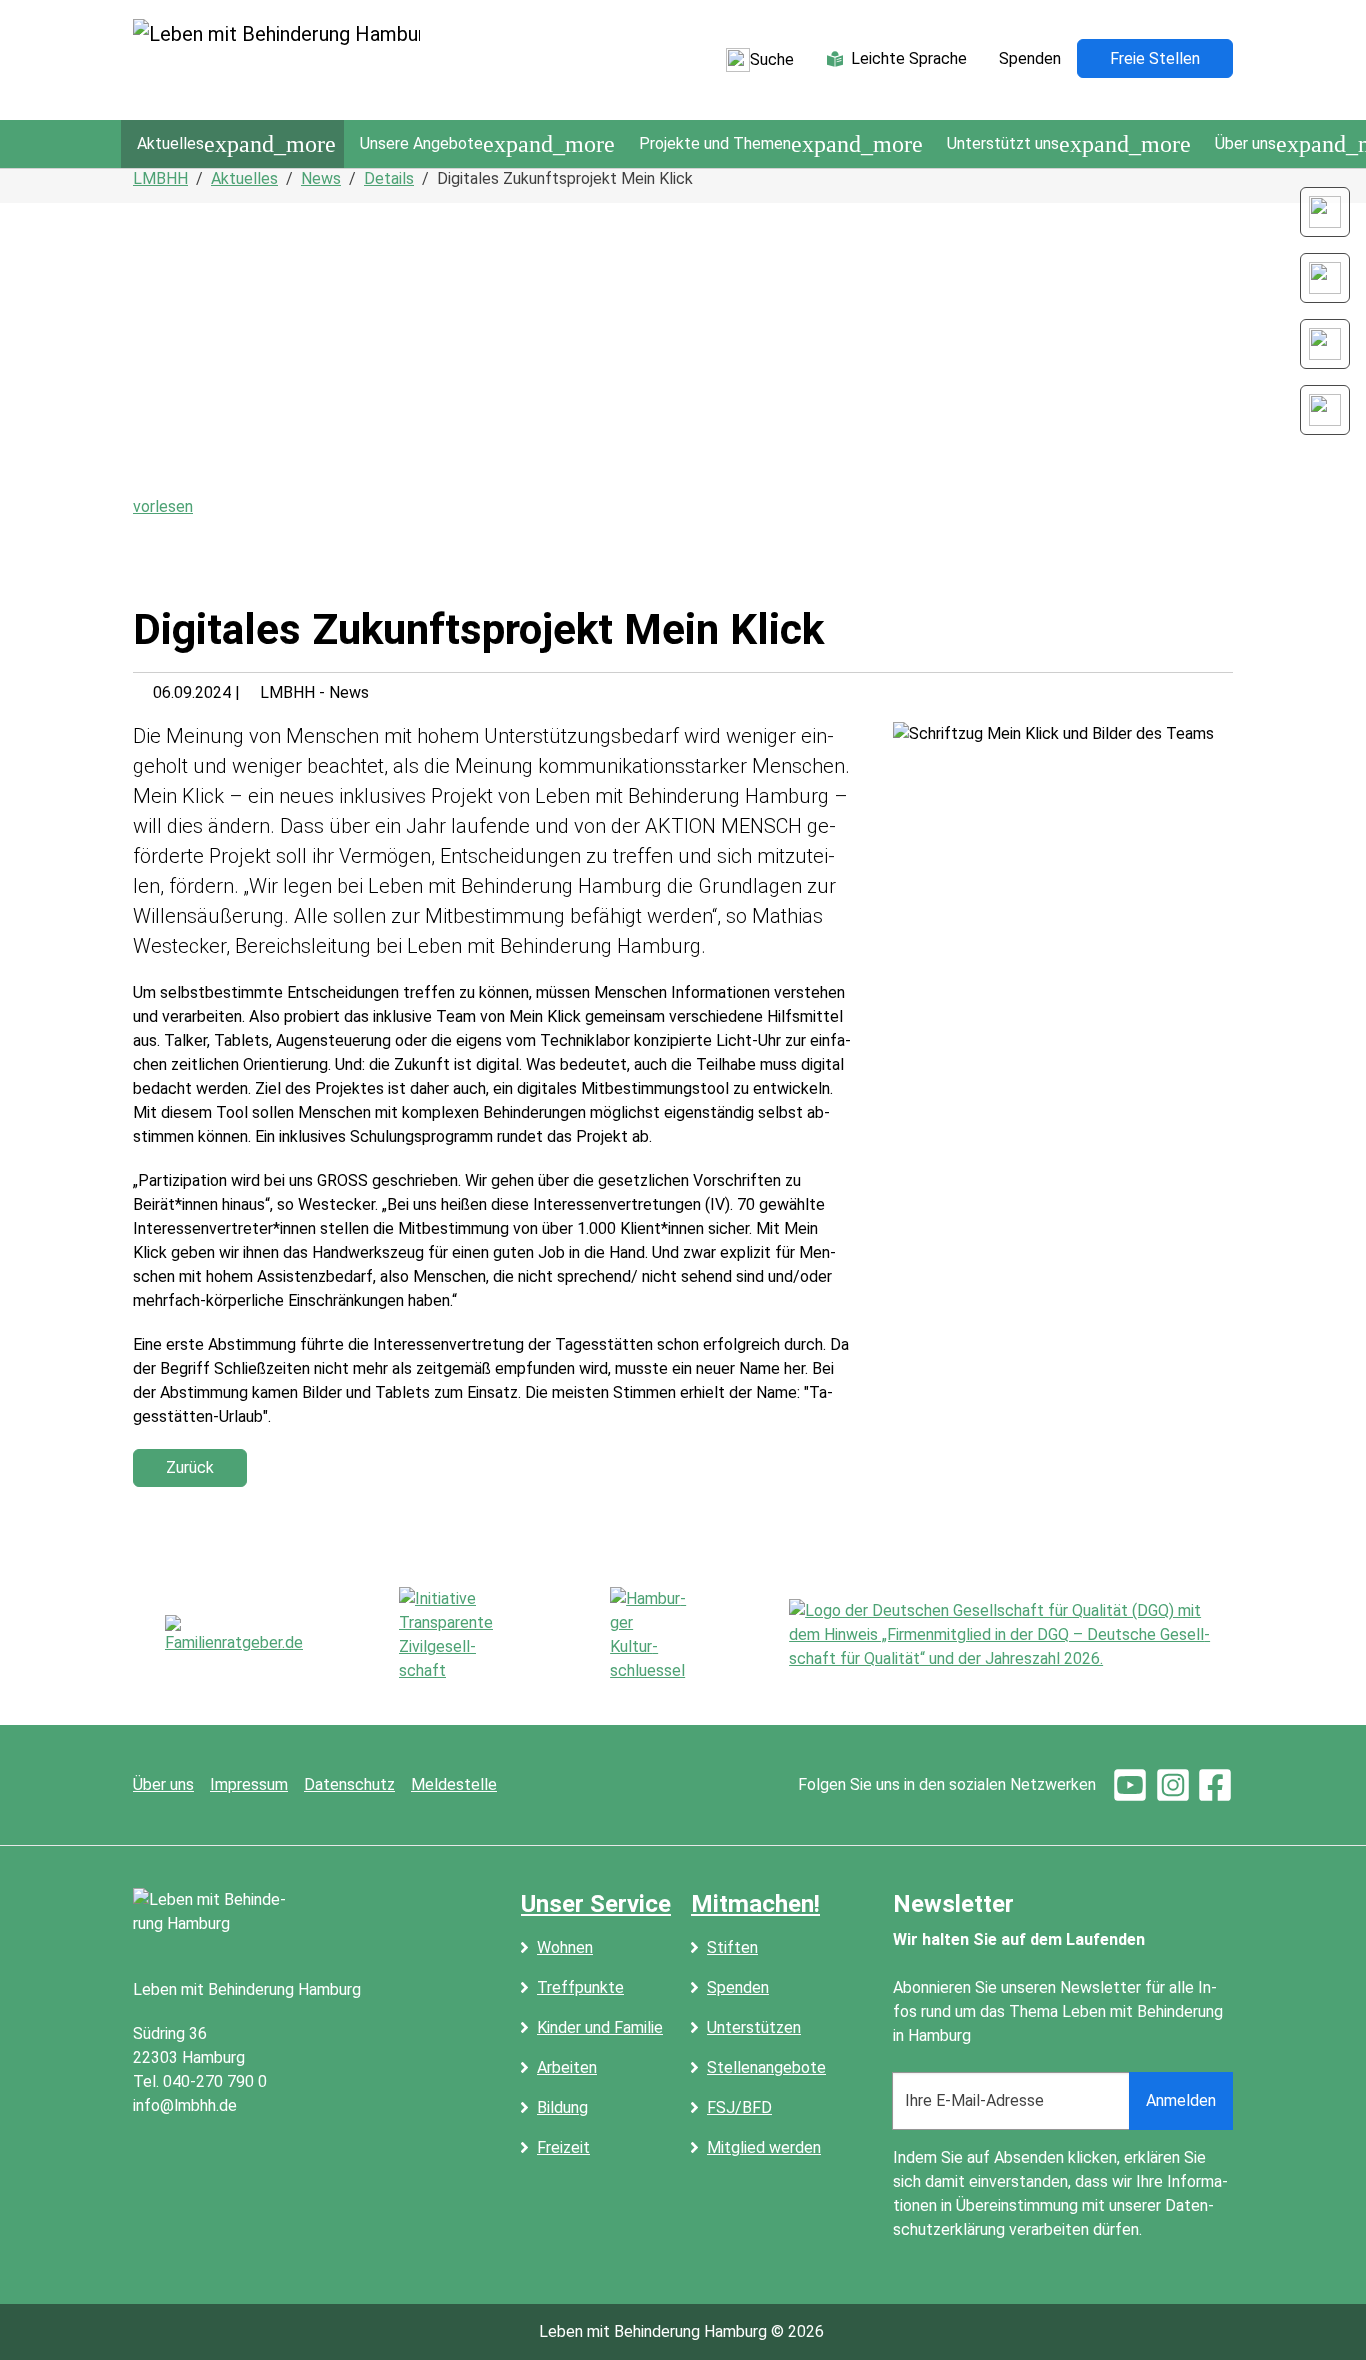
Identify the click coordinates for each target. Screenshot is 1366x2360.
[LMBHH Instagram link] (1325, 278)
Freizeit (563, 2147)
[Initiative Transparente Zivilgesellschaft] (456, 1635)
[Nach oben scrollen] (1322, 2316)
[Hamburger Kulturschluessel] (651, 1635)
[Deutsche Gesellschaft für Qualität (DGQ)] (1011, 1635)
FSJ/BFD (739, 2107)
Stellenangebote (766, 2067)
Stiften (732, 1947)
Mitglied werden (764, 2147)
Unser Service (596, 1904)
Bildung (562, 2107)
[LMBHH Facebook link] (1325, 344)
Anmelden (1181, 2100)
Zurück (190, 1467)
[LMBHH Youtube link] (1325, 410)
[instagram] (1173, 1784)
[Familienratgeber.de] (234, 1635)
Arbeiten (567, 2067)
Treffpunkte (580, 1987)
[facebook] (1215, 1784)
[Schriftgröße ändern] (1325, 212)
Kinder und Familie (600, 2027)
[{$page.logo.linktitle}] (276, 60)
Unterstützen (754, 2027)
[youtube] (1130, 1784)
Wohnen (565, 1947)
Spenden (738, 1987)
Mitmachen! (755, 1904)
